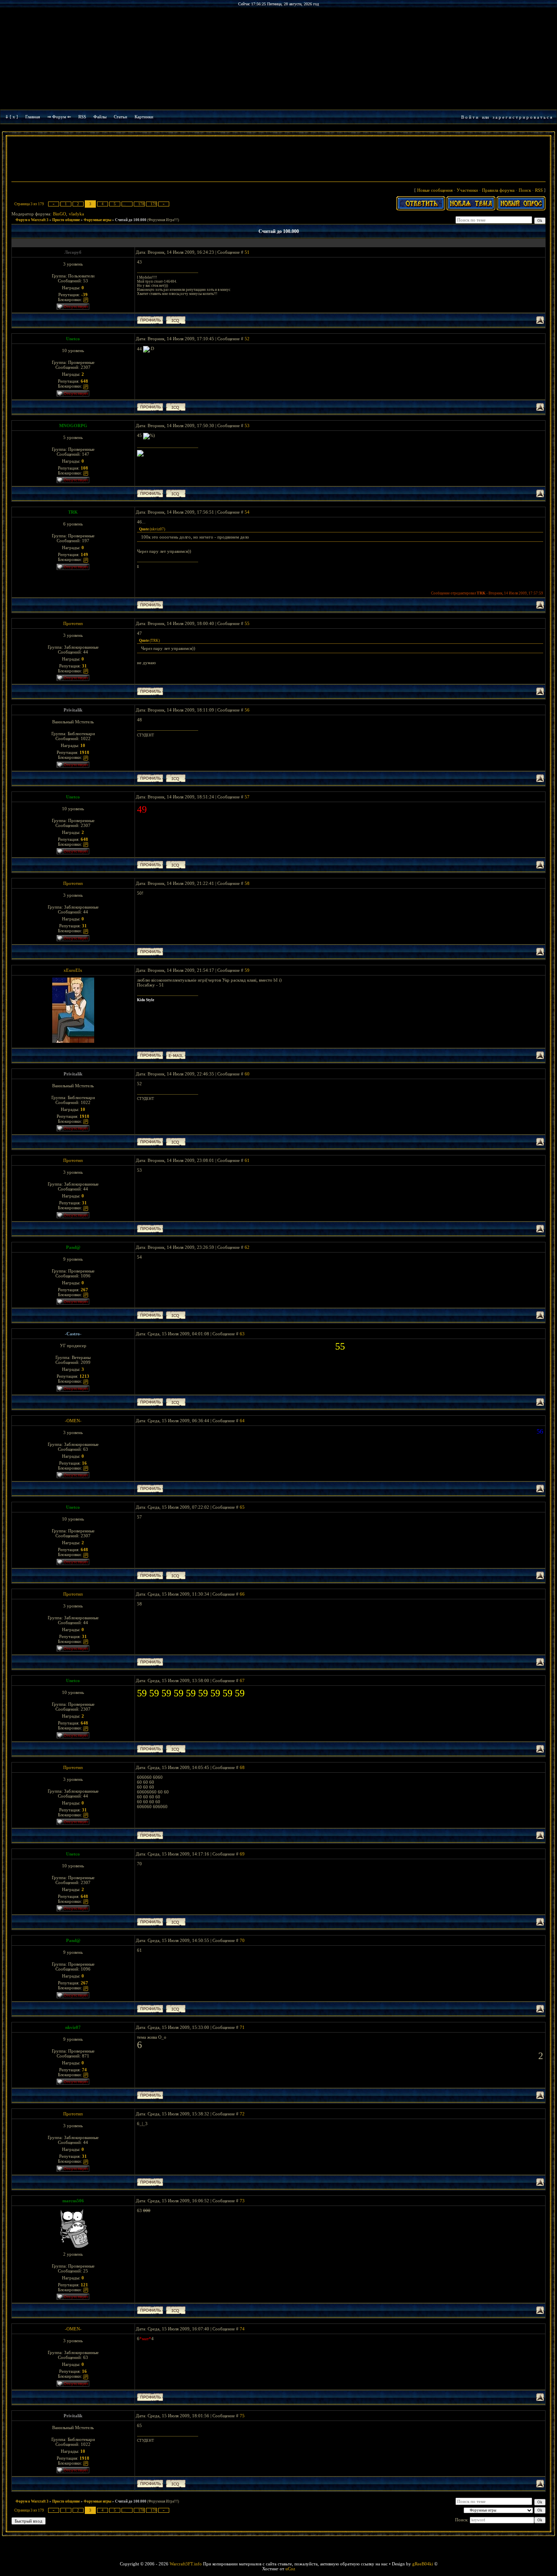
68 (242, 1767)
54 (247, 512)
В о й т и (470, 117)
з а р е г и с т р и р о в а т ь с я (522, 117)
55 (247, 623)
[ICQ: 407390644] (176, 2310)
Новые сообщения (435, 190)
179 (154, 204)
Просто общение (66, 220)
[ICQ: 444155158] (176, 493)
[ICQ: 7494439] (176, 1402)
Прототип (73, 623)
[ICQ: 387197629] (176, 320)
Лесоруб (73, 252)
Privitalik (73, 710)
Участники (467, 190)
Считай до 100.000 (131, 220)
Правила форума (498, 190)
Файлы (100, 117)
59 (247, 970)
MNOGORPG (73, 426)
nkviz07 (73, 2027)
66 (242, 1594)
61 (247, 1160)
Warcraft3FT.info (186, 2564)
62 (247, 1247)
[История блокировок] (86, 299)
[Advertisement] (278, 160)
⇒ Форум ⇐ (59, 117)
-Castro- (73, 1334)
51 (247, 252)
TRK (73, 512)
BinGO (60, 214)
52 (247, 339)
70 (242, 1940)
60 (247, 1074)
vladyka (76, 214)
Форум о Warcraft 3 (32, 220)
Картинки (144, 117)
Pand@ (73, 1247)
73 (242, 2201)
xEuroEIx (73, 970)
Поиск (525, 190)
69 (242, 1854)
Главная (33, 117)
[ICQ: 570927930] (176, 407)
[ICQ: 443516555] (176, 1315)
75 (242, 2416)
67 (242, 1680)
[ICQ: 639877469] (176, 778)
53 (247, 426)
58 (247, 883)
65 (242, 1507)
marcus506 (73, 2201)
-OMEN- (73, 1421)
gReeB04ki (423, 2564)
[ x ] (14, 117)
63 (242, 1334)
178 (141, 204)
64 (242, 1421)
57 (247, 797)
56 (247, 710)
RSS (82, 117)
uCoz (290, 2569)
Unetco (73, 339)
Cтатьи (120, 117)
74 (242, 2329)
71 (242, 2027)
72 (242, 2114)
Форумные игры (97, 220)
